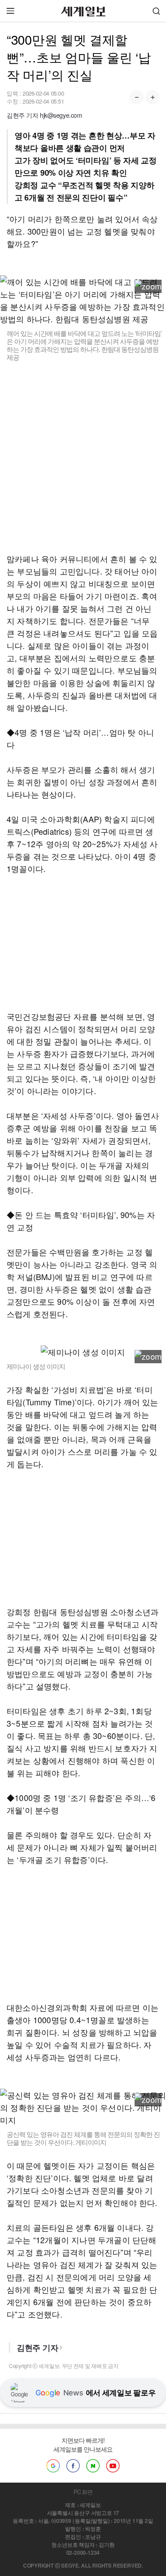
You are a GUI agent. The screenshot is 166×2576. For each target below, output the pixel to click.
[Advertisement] (83, 457)
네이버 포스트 (93, 2466)
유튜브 (113, 2466)
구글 (53, 2466)
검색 (156, 11)
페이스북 (73, 2466)
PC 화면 (83, 2492)
